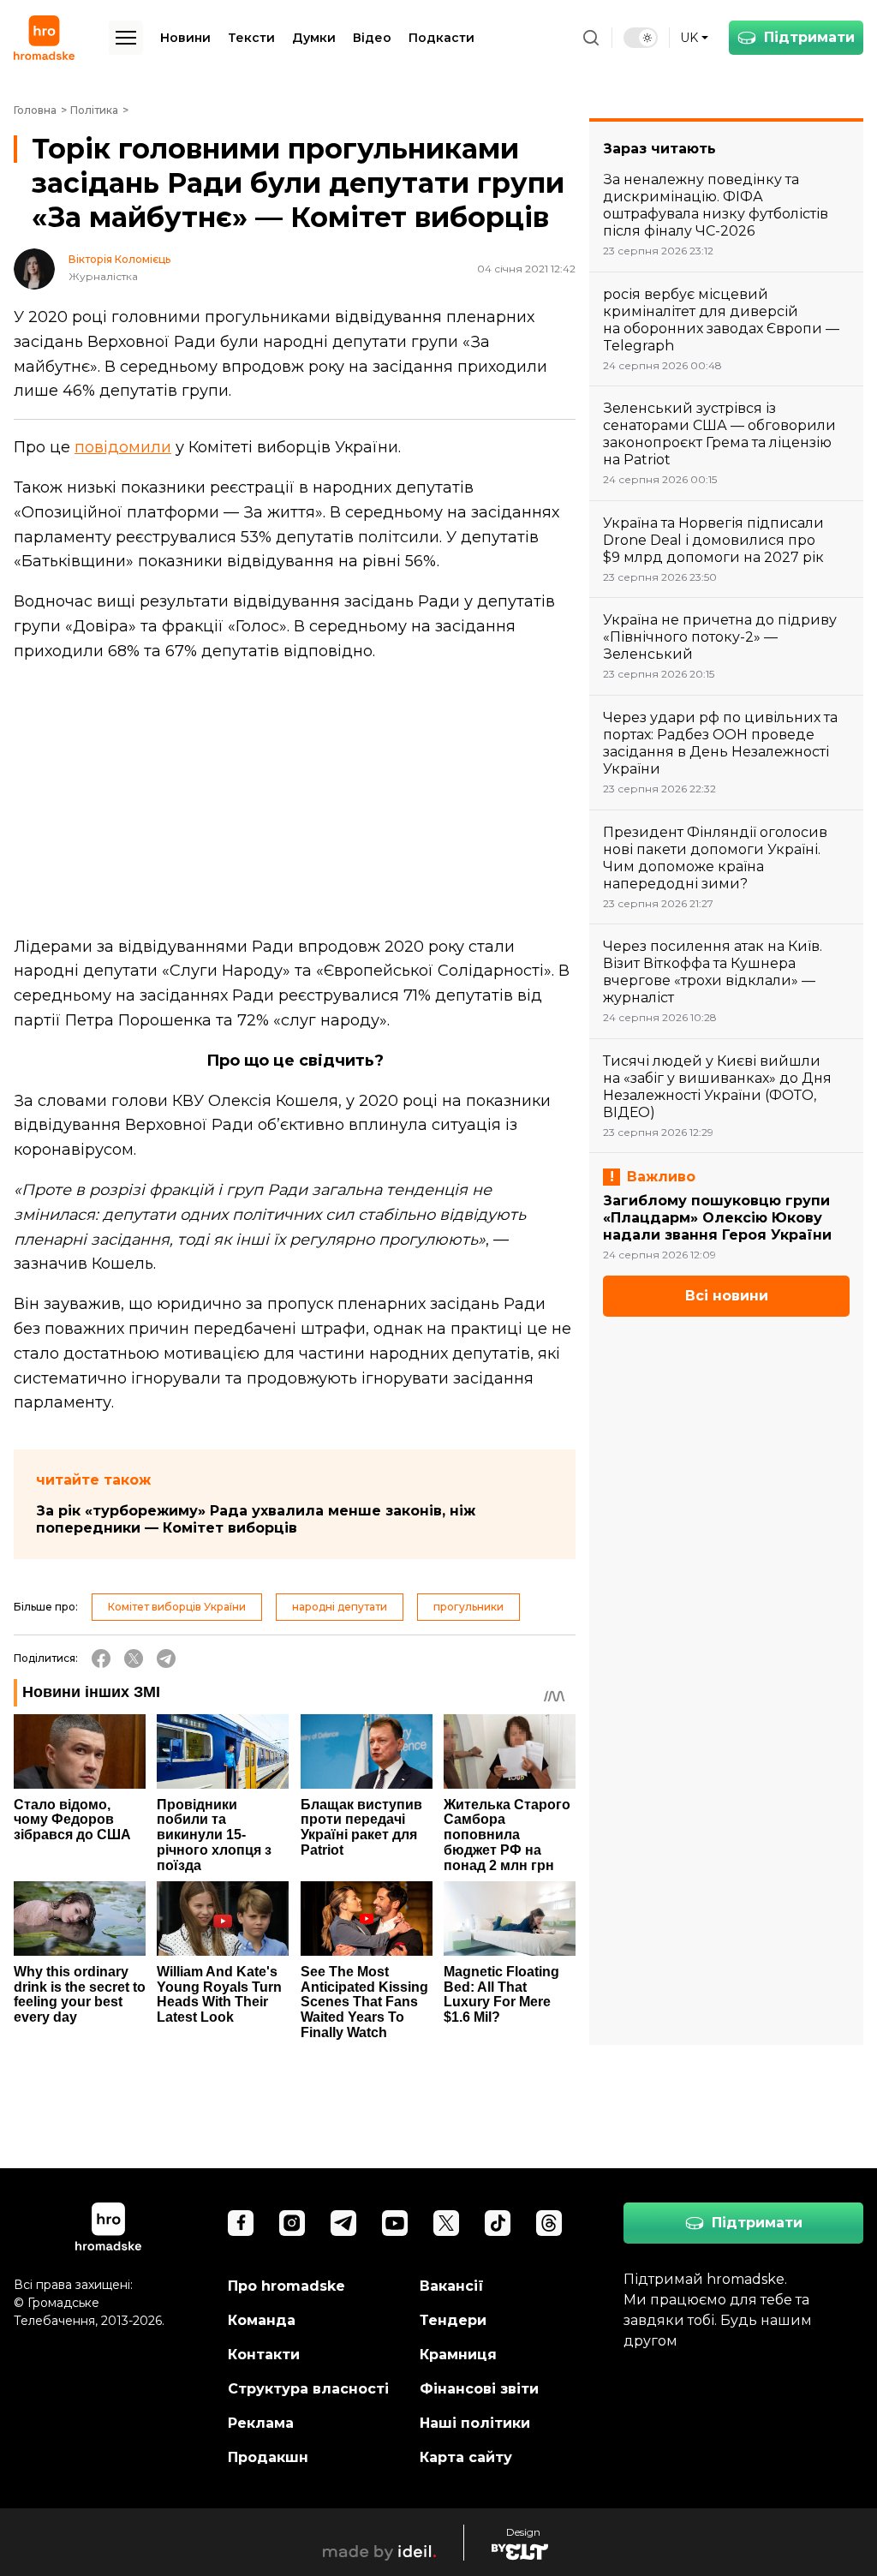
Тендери (453, 2320)
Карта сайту (466, 2457)
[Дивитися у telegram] (343, 2223)
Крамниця (458, 2355)
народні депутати (340, 1607)
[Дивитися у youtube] (395, 2223)
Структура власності (308, 2389)
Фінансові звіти (479, 2389)
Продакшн (268, 2457)
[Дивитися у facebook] (241, 2223)
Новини (185, 38)
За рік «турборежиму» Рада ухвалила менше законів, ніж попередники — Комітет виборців (256, 1519)
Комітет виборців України (177, 1607)
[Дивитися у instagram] (292, 2223)
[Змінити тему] (641, 38)
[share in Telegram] (166, 1659)
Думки (314, 38)
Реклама (261, 2423)
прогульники (468, 1607)
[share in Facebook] (101, 1659)
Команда (262, 2320)
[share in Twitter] (134, 1659)
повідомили (123, 447)
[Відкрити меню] (126, 38)
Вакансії (452, 2286)
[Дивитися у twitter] (446, 2223)
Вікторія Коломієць (119, 260)
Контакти (264, 2355)
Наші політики (475, 2423)
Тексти (251, 38)
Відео (372, 38)
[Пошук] (591, 38)
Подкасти (441, 38)
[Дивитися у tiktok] (498, 2223)
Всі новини (727, 1296)
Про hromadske (286, 2286)
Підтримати (809, 37)
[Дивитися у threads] (549, 2223)
